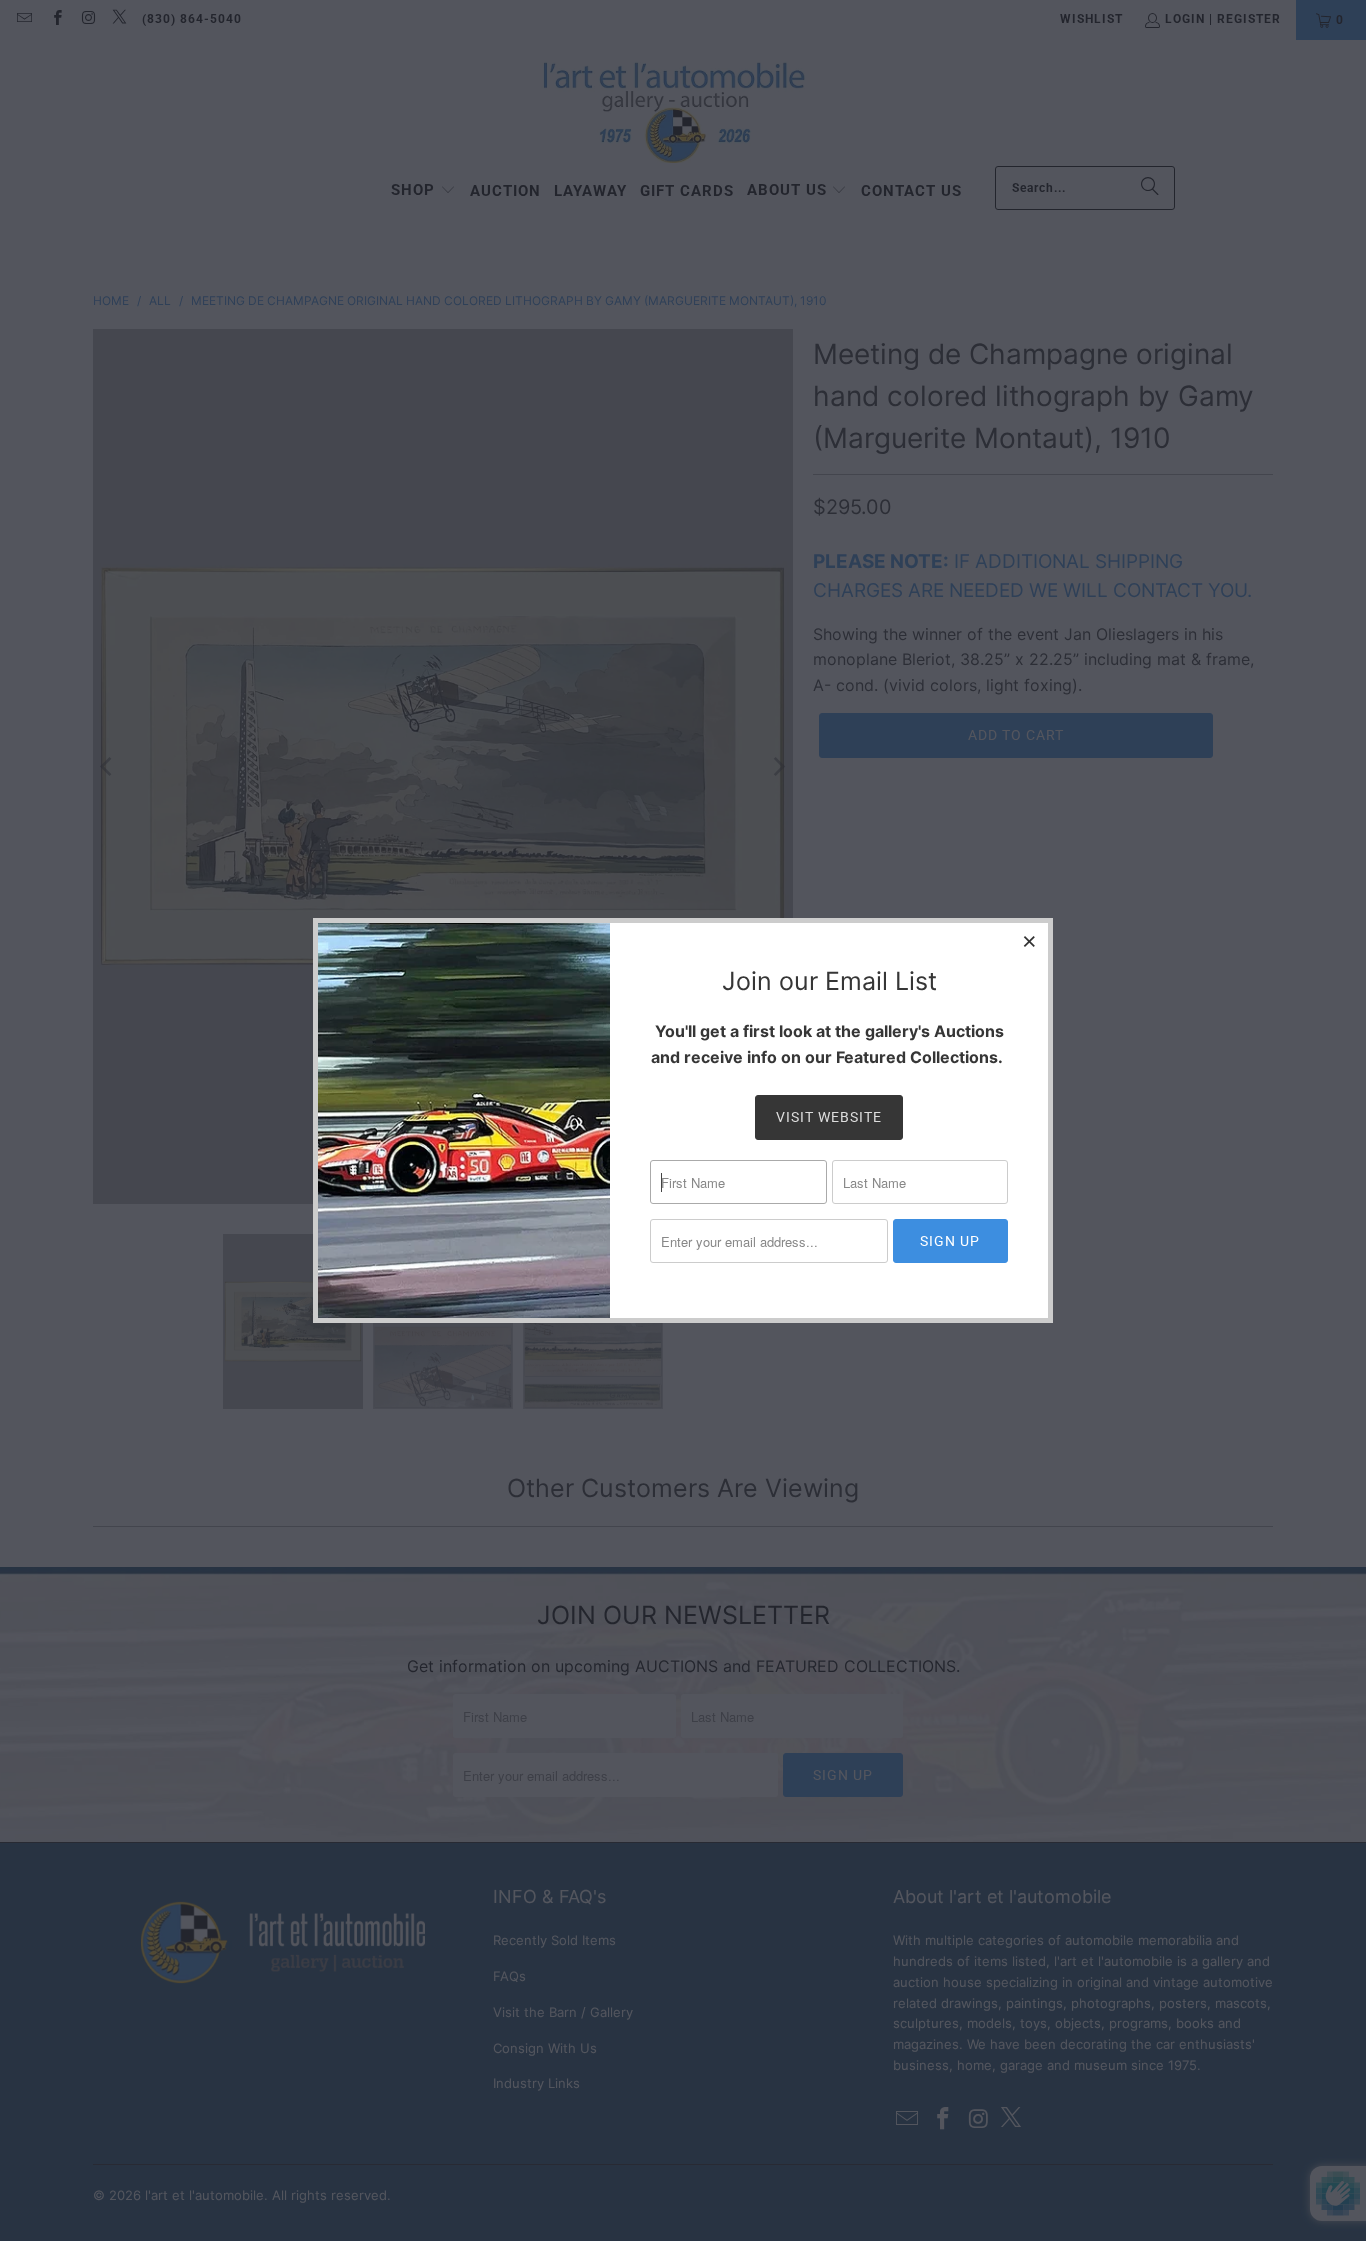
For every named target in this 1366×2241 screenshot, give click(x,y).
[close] (1030, 941)
